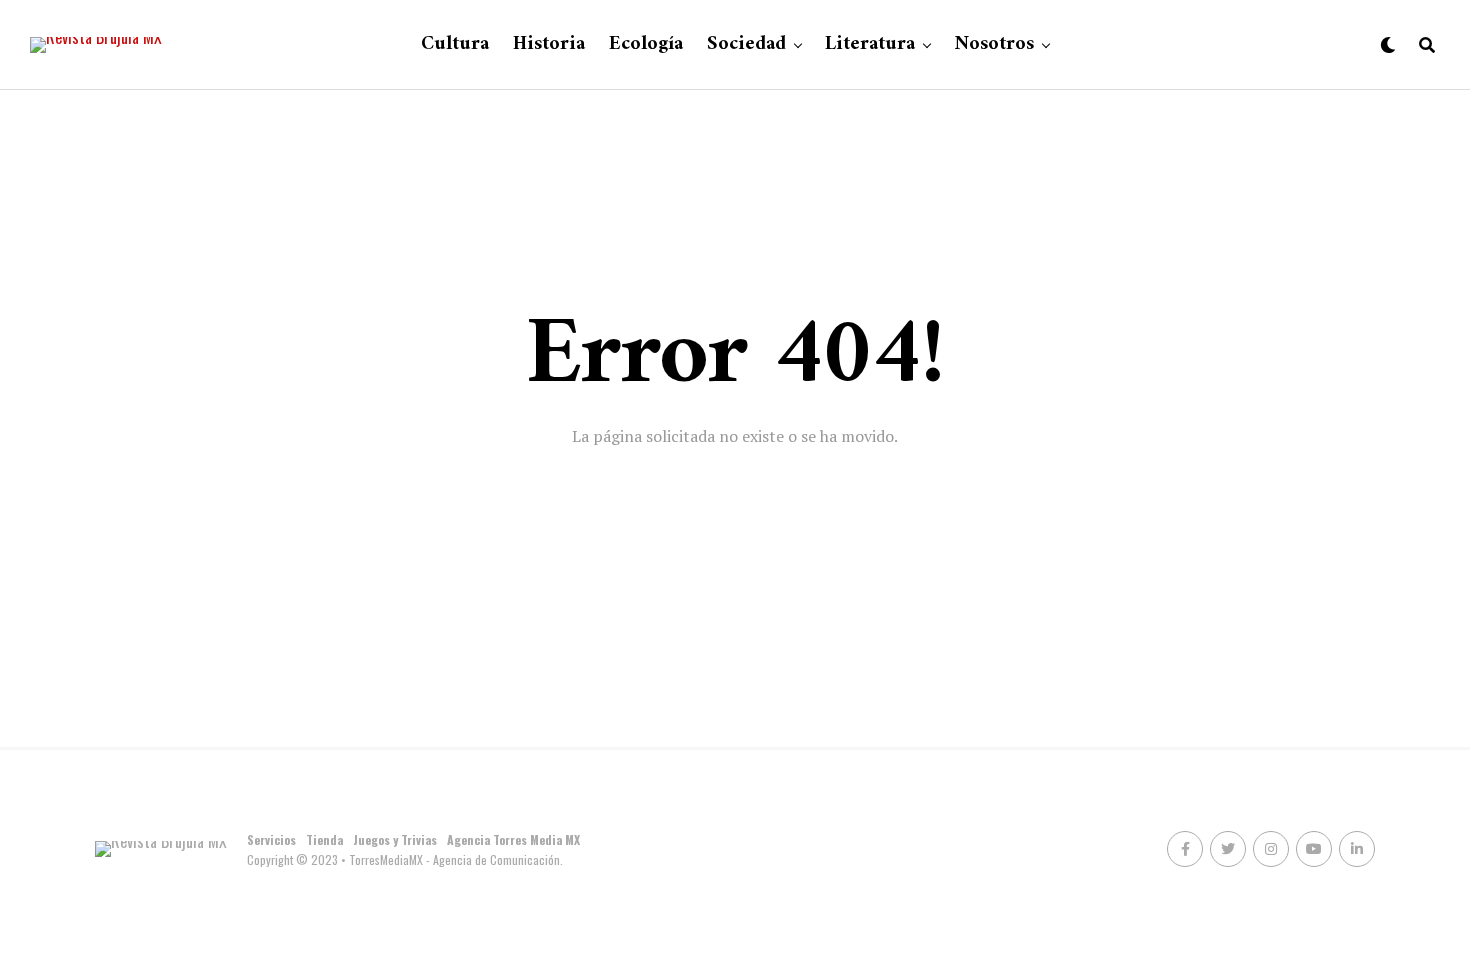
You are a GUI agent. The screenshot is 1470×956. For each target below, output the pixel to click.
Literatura (870, 44)
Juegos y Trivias (395, 839)
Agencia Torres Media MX (513, 839)
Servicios (271, 839)
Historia (549, 44)
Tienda (324, 839)
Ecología (646, 44)
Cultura (455, 44)
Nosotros (994, 44)
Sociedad (746, 44)
